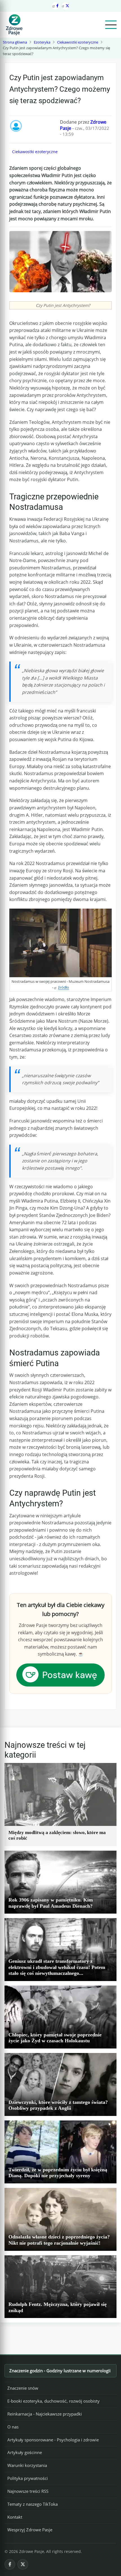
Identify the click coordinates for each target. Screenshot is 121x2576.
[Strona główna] (14, 25)
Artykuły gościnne (25, 2452)
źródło (63, 987)
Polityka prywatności (28, 2478)
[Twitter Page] (66, 6)
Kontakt (15, 2517)
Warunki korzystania (27, 2465)
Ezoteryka (42, 42)
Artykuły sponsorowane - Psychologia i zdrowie (53, 2440)
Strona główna (15, 42)
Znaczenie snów (23, 2388)
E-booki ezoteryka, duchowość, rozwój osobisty (53, 2401)
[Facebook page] (55, 6)
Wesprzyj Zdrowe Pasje (30, 2530)
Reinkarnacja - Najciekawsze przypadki (45, 2414)
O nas (13, 2427)
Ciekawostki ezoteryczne (78, 42)
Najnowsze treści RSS (28, 2491)
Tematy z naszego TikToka (33, 2504)
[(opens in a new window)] (60, 1674)
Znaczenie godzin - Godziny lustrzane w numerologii (60, 2371)
